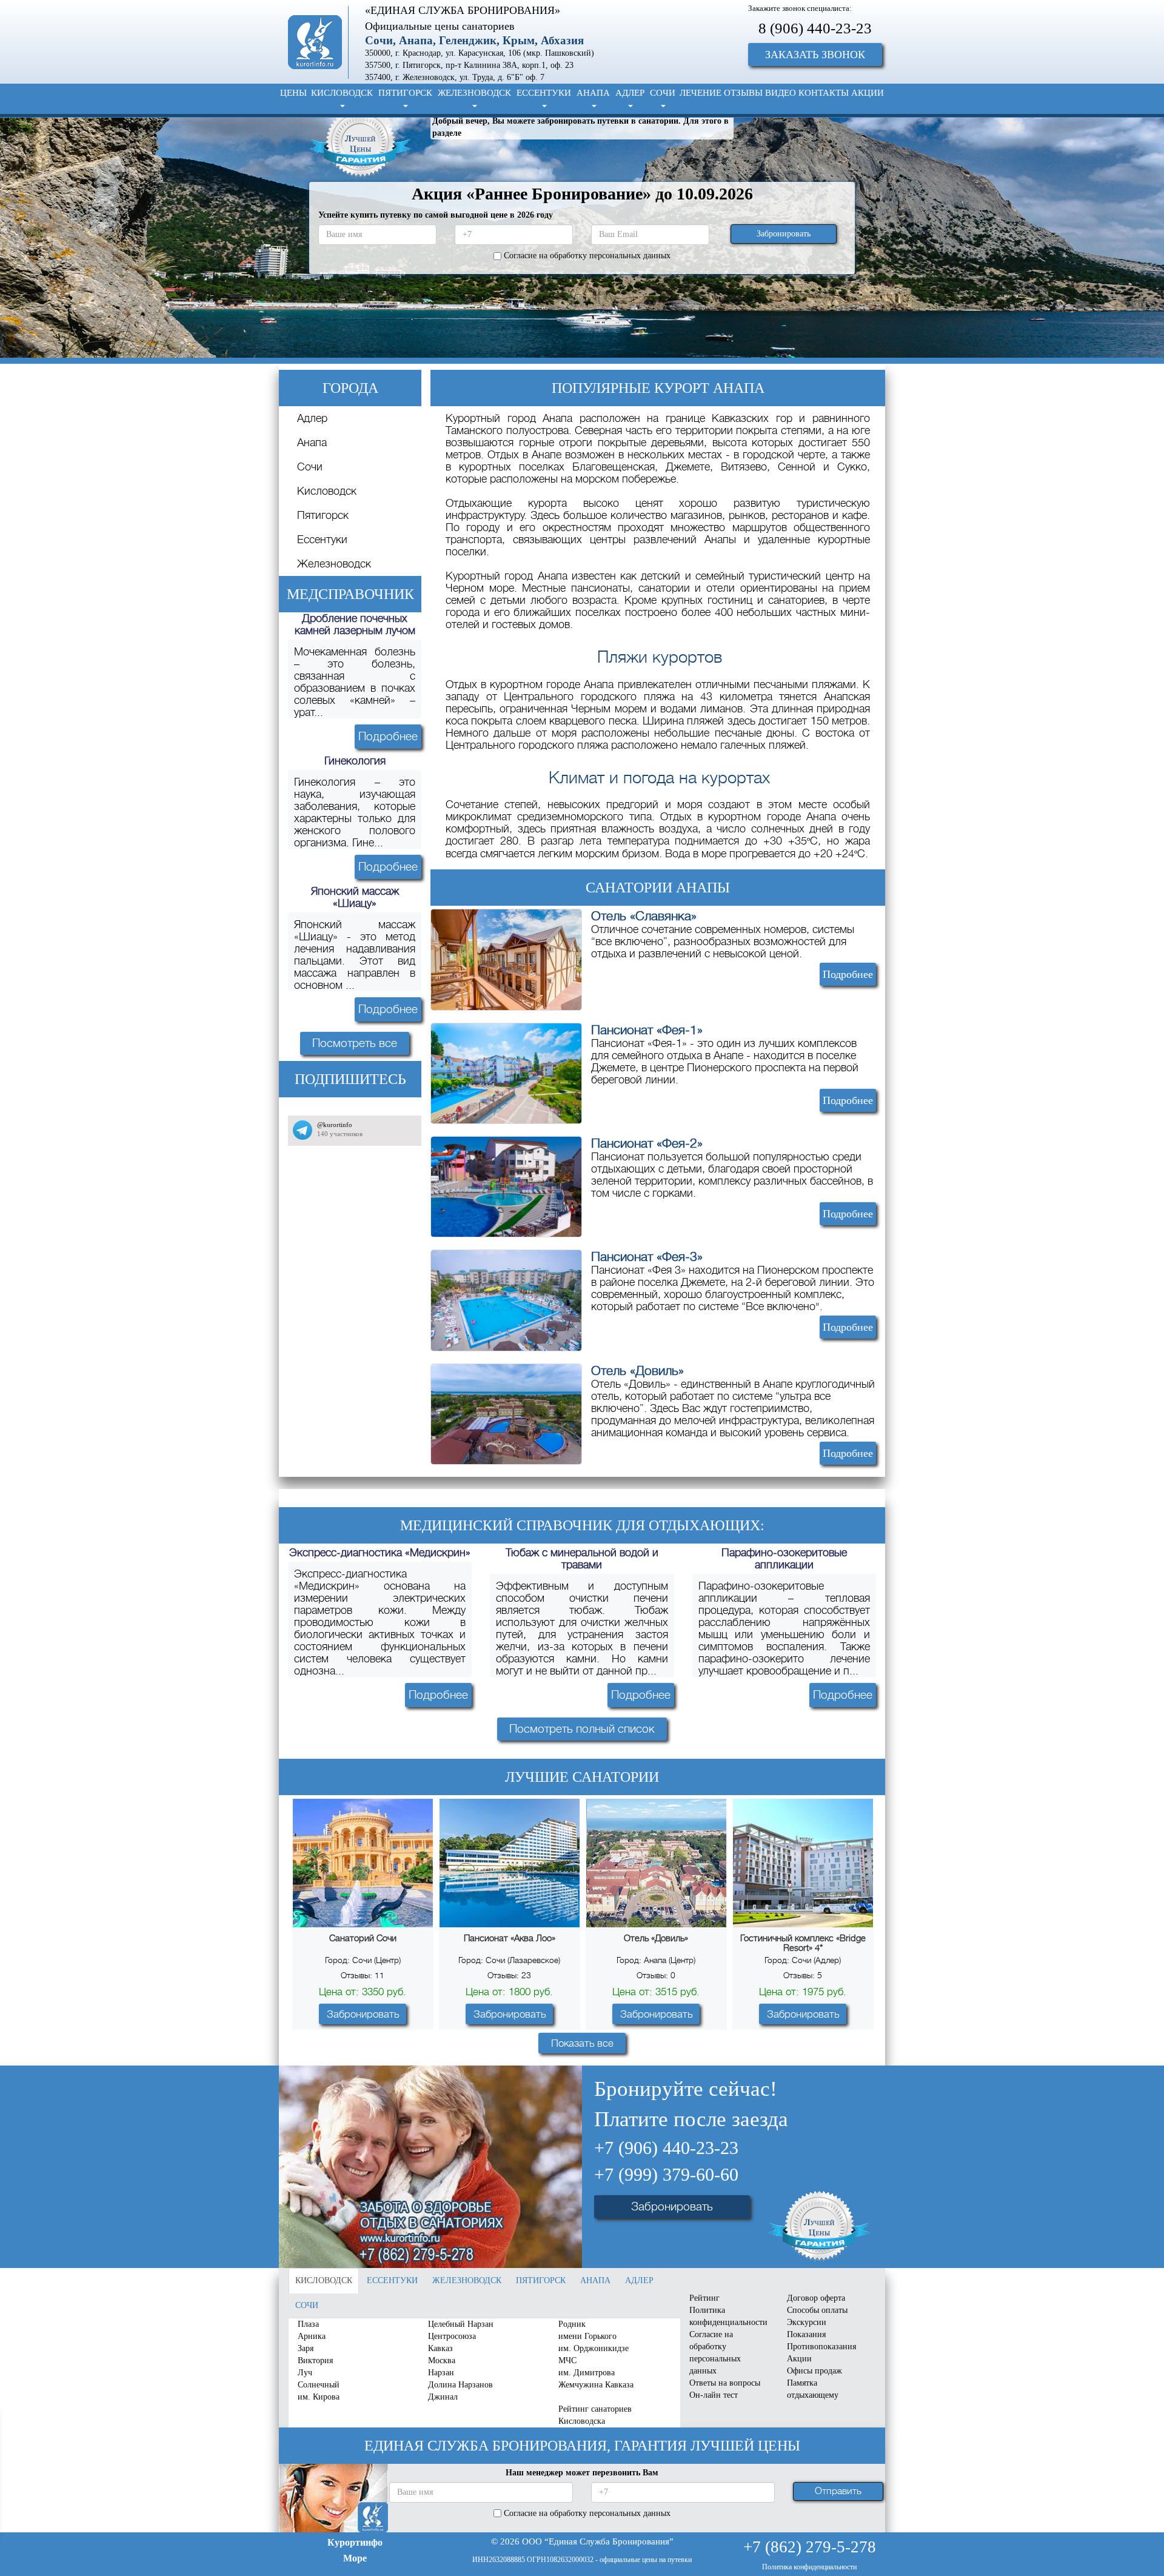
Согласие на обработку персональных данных (715, 2353)
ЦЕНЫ (293, 93)
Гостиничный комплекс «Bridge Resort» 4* (803, 1943)
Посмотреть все (355, 1043)
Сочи (310, 467)
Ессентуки (322, 540)
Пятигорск (323, 515)
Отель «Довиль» (656, 1938)
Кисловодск (327, 491)
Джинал (443, 2397)
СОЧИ (663, 93)
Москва (442, 2360)
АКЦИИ (868, 93)
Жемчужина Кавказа (596, 2385)
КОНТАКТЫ (824, 93)
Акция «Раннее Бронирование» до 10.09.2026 (582, 194)
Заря (306, 2348)
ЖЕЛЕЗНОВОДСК (474, 93)
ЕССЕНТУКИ (544, 93)
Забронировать (363, 2014)
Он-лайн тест (714, 2395)
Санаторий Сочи (363, 1938)
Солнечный (319, 2385)
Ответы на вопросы (725, 2383)
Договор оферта (816, 2298)
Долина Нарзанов (460, 2385)
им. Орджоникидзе (594, 2348)
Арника (312, 2336)
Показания (806, 2334)
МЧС (567, 2360)
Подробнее (388, 736)
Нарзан (441, 2373)
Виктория (315, 2360)
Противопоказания (821, 2347)
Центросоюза (452, 2336)
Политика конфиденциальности (728, 2316)
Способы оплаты (817, 2310)
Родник (572, 2324)
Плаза (308, 2324)
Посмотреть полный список (582, 1729)
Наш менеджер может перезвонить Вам (582, 2473)
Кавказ (440, 2348)
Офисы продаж (814, 2371)
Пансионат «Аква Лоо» (510, 1938)
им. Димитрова (587, 2373)
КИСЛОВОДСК (342, 93)
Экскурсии (807, 2322)
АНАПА (593, 93)
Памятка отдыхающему (813, 2389)
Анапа (312, 443)
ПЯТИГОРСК (405, 93)
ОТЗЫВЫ (743, 93)
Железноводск (334, 564)
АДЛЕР (630, 93)
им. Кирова (319, 2397)
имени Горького (587, 2336)
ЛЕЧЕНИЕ (701, 93)
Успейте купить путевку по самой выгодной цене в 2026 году (436, 215)
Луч (305, 2373)
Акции (799, 2359)
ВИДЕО (781, 93)
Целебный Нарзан (461, 2324)
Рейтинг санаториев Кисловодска (595, 2415)
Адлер (312, 418)
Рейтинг (704, 2298)
